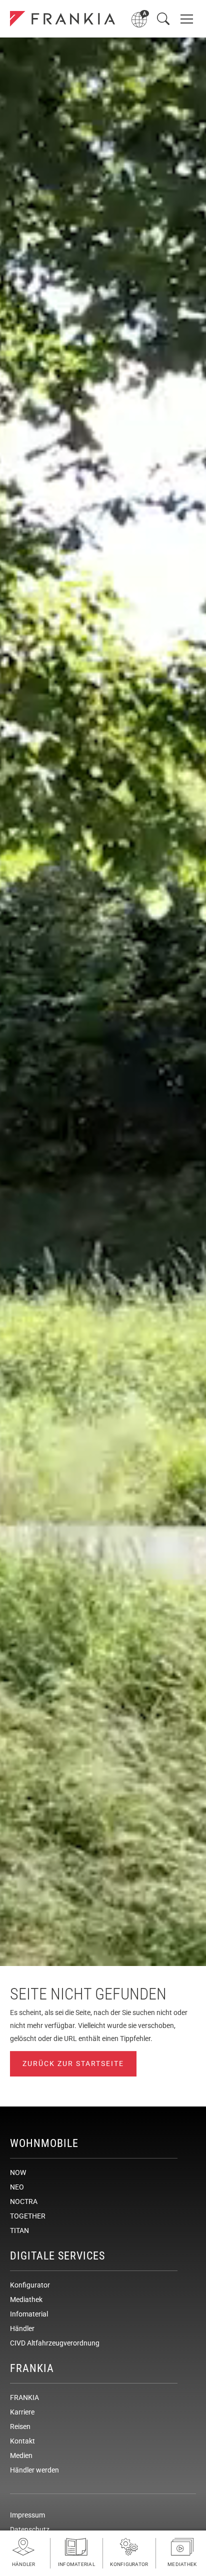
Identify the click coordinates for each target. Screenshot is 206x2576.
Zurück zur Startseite (73, 2063)
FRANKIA (24, 2397)
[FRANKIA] (62, 19)
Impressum (27, 2515)
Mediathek (26, 2299)
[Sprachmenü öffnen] (140, 19)
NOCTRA (24, 2201)
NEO (17, 2187)
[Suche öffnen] (163, 19)
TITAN (19, 2230)
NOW (18, 2172)
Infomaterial (29, 2314)
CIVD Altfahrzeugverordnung (55, 2343)
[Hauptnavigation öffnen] (187, 19)
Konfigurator (30, 2285)
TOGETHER (28, 2216)
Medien (21, 2455)
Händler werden (34, 2470)
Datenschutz (30, 2529)
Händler (22, 2328)
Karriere (22, 2412)
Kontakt (22, 2441)
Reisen (20, 2426)
